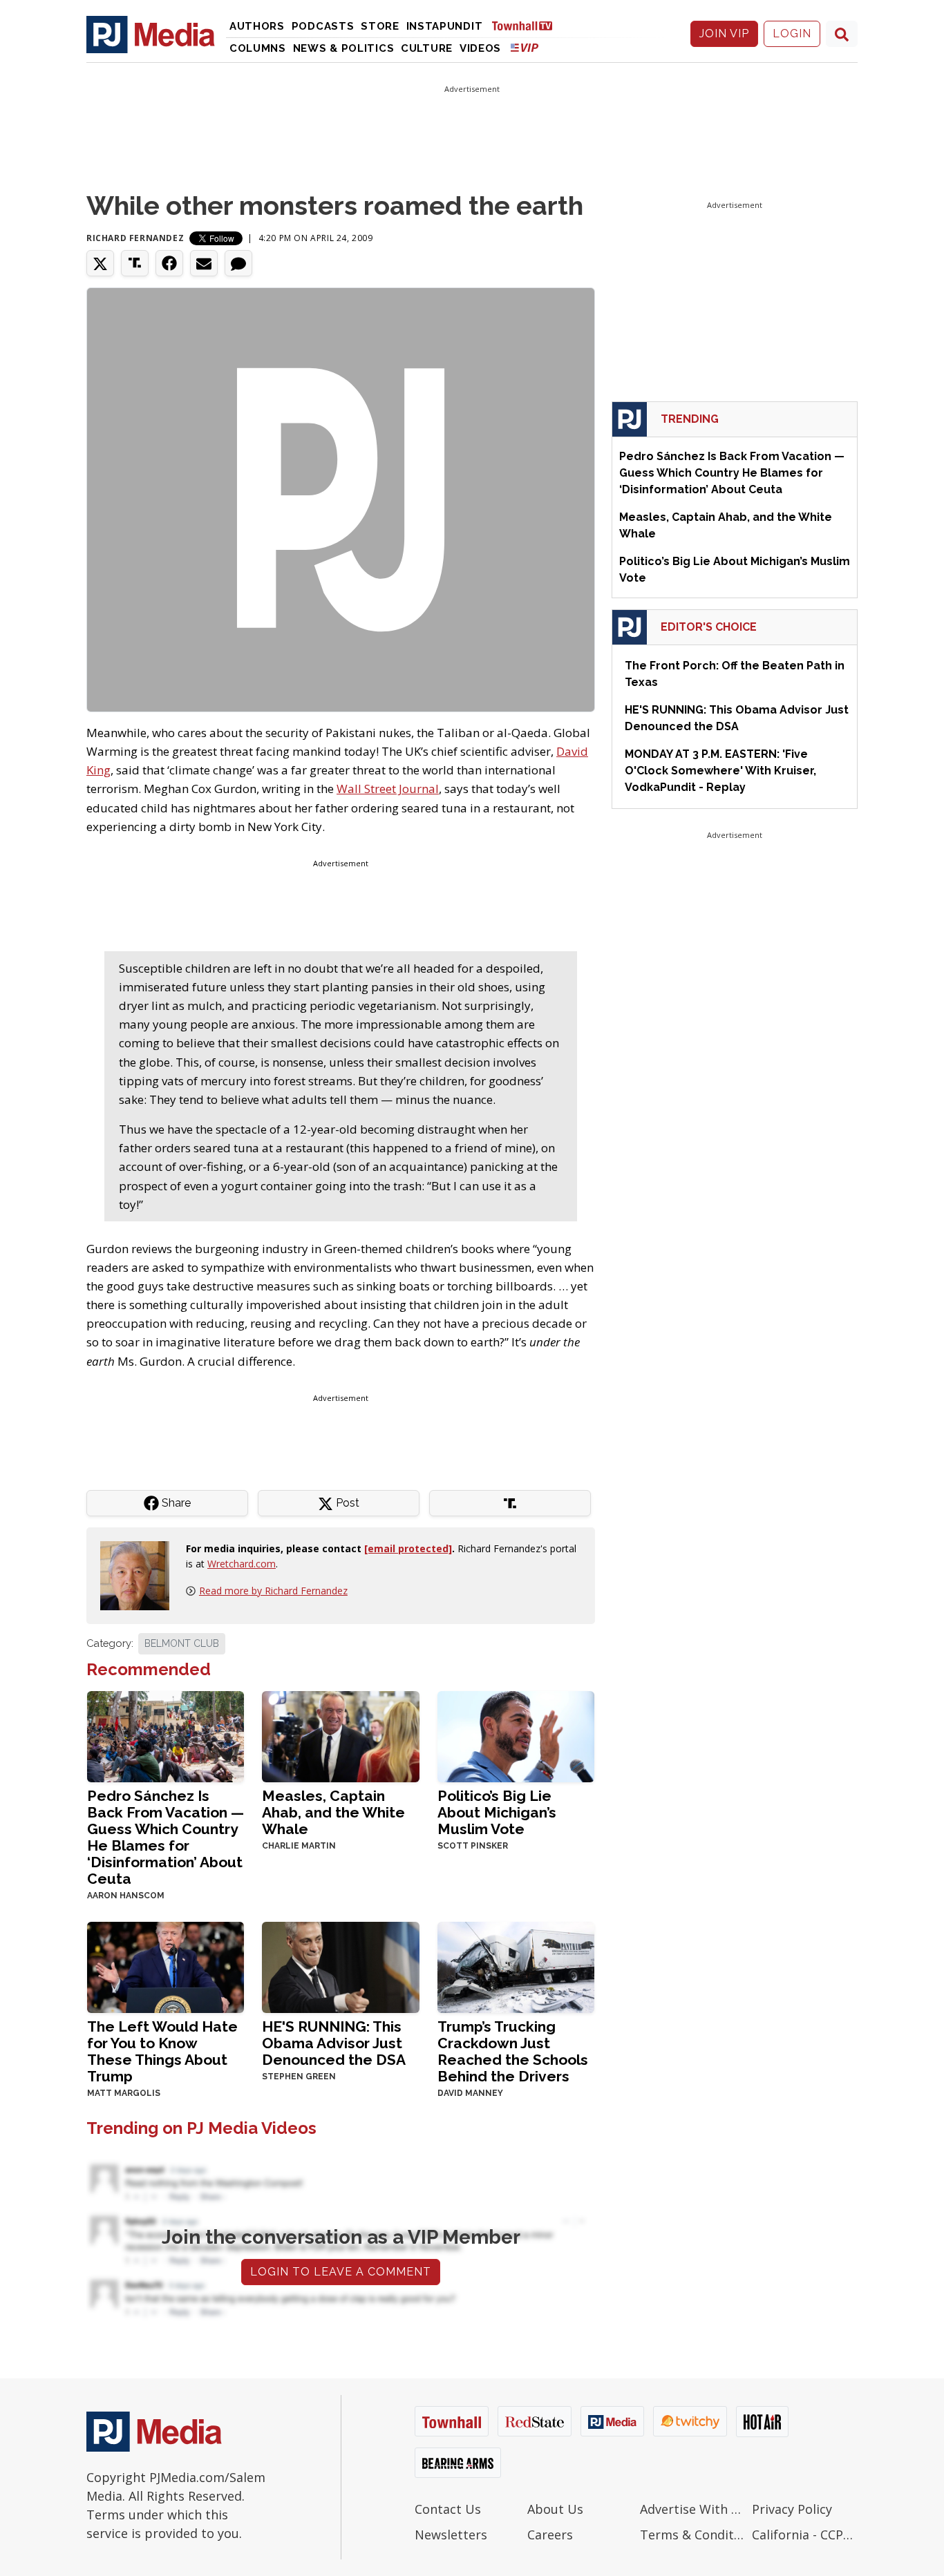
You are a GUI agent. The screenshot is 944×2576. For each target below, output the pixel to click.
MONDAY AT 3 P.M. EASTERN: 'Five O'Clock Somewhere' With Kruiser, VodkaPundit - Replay (720, 771)
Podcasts (323, 26)
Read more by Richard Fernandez (273, 1591)
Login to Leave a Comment (341, 2272)
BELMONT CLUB (182, 1643)
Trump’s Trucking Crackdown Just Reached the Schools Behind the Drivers (513, 2051)
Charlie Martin (299, 1846)
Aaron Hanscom (126, 1896)
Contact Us (448, 2509)
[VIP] (525, 47)
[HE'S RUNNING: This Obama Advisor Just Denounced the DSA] (340, 1966)
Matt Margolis (124, 2093)
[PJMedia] (151, 34)
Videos (480, 48)
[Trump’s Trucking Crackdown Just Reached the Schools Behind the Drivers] (516, 1966)
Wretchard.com (242, 1564)
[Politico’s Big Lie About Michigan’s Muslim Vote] (516, 1735)
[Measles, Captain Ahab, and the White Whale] (340, 1735)
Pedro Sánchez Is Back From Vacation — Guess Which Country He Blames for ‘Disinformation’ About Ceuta (166, 1837)
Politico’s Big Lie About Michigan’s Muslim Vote (497, 1812)
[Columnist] (140, 1575)
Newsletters (451, 2535)
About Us (555, 2509)
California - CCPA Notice (805, 2535)
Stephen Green (299, 2077)
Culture (427, 48)
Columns (258, 48)
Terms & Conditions (693, 2535)
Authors (257, 26)
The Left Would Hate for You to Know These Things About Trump (162, 2051)
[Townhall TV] (527, 25)
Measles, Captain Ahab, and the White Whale (333, 1812)
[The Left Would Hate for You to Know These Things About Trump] (166, 1966)
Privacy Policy (792, 2509)
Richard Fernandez (135, 238)
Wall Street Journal (388, 789)
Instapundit (445, 26)
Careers (550, 2535)
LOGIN (792, 34)
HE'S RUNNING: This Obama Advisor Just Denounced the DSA (334, 2043)
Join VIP (724, 34)
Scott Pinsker (473, 1846)
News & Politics (344, 48)
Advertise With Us (693, 2509)
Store (380, 26)
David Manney (470, 2093)
